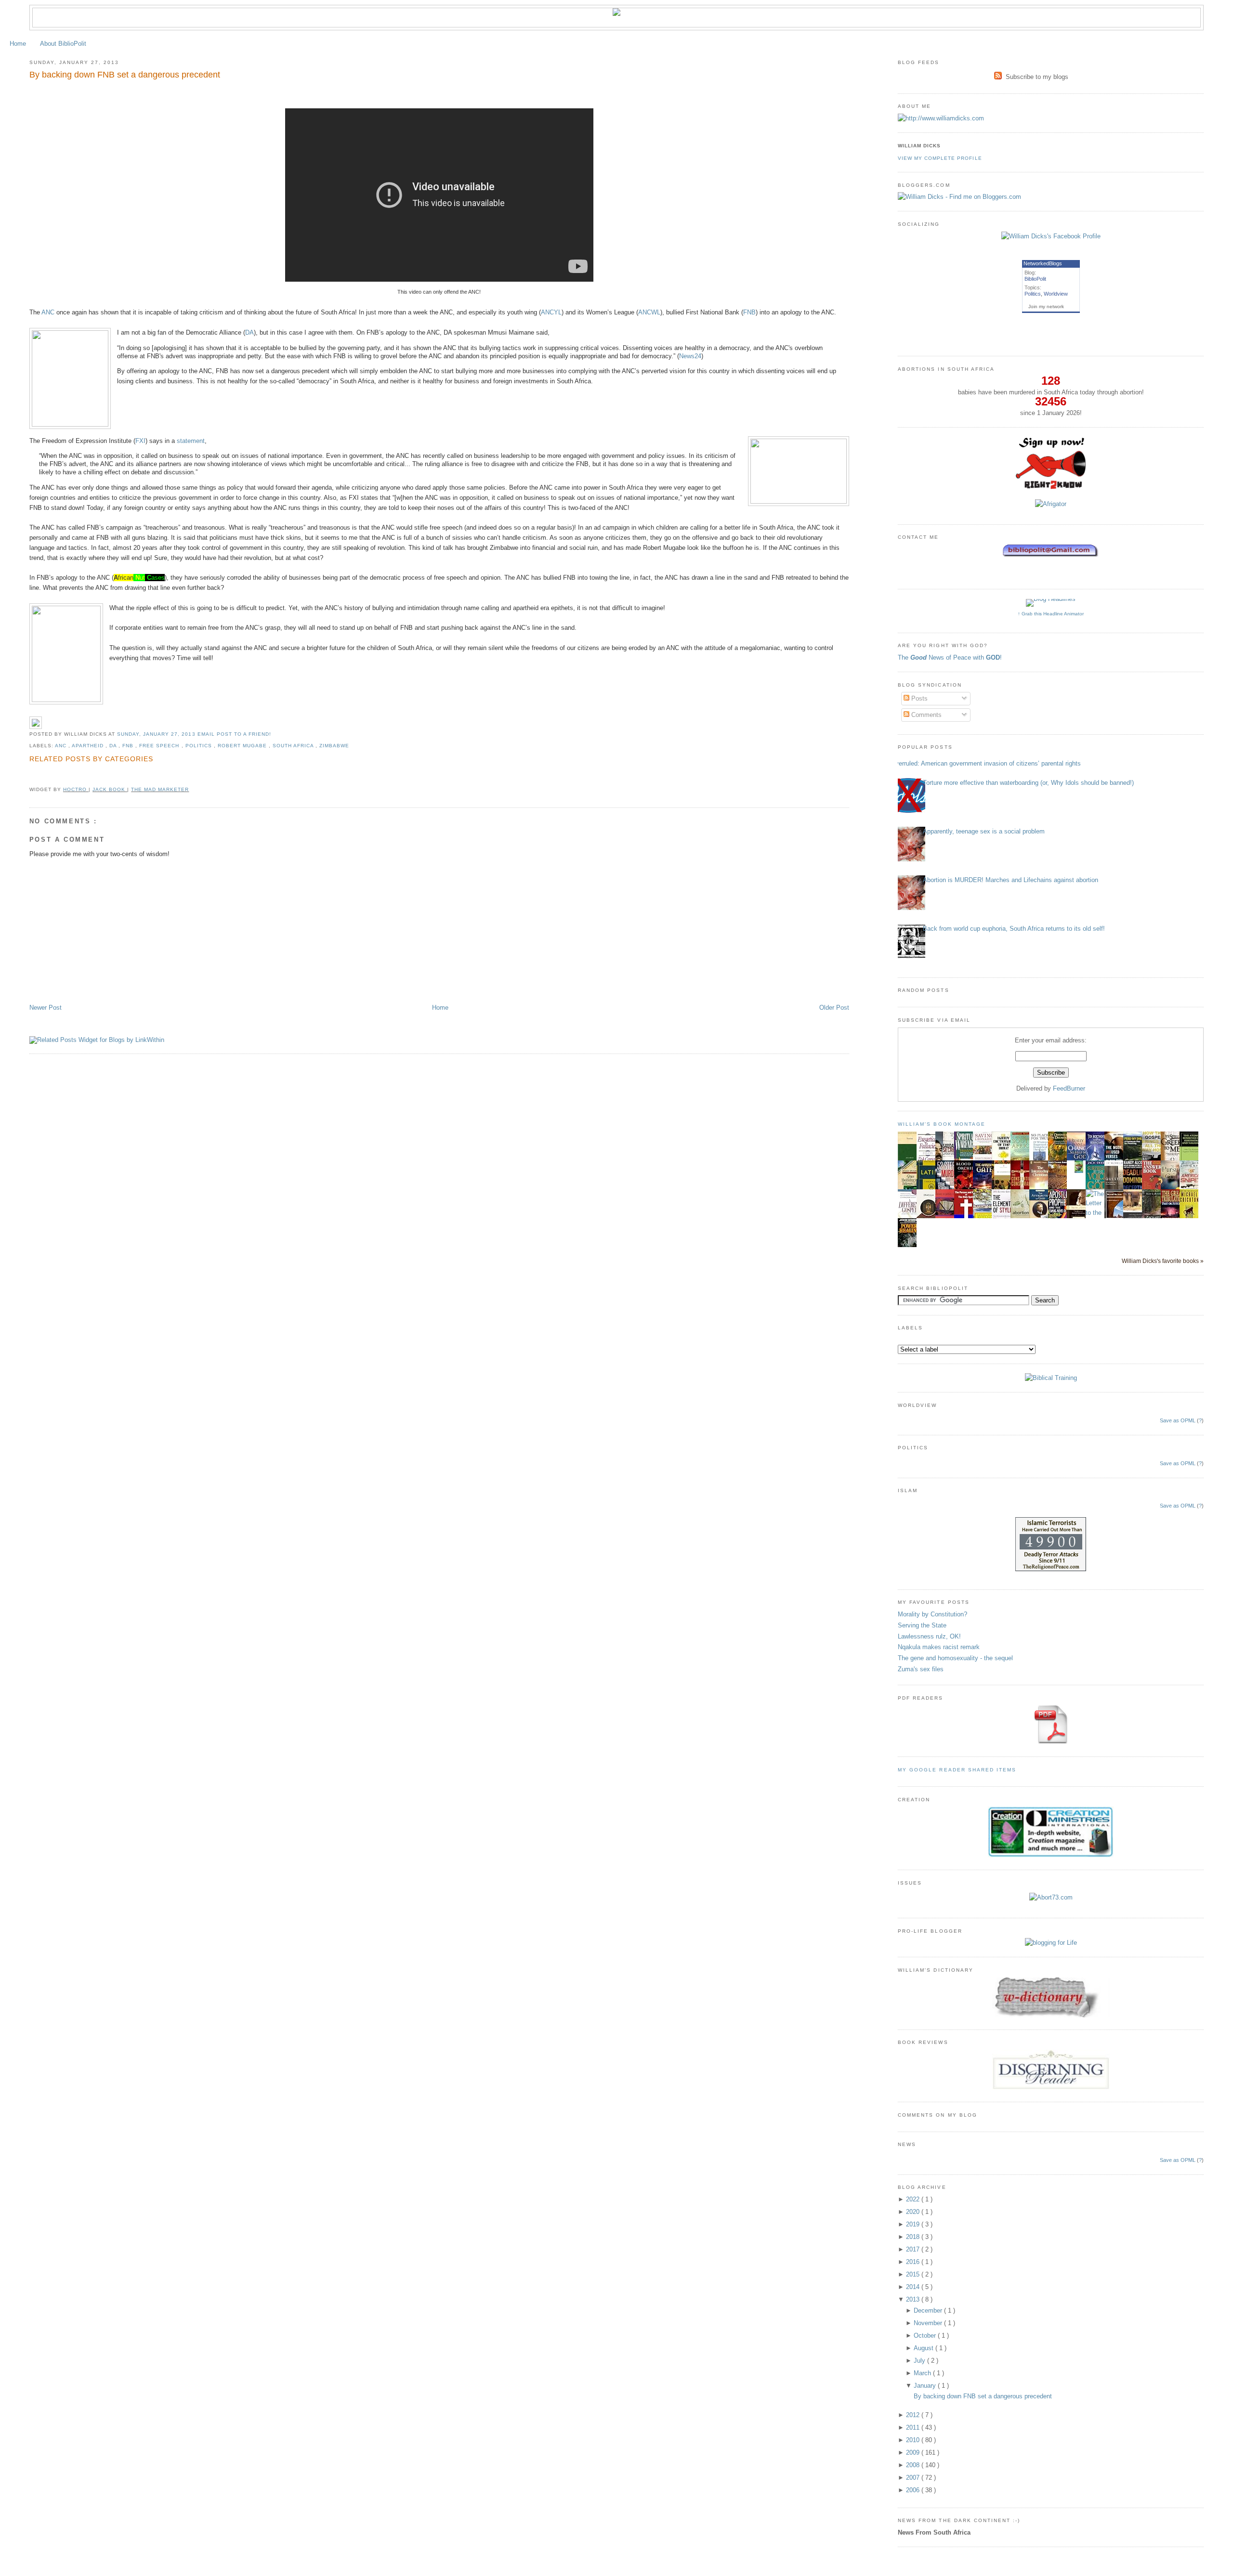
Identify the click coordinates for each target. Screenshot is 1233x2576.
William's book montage (942, 1124)
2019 (914, 2224)
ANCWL (649, 312)
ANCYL (551, 312)
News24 (690, 356)
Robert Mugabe (243, 746)
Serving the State (922, 1625)
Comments (925, 715)
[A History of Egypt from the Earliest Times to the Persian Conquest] (1135, 1218)
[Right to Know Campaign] (1051, 488)
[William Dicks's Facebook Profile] (1051, 236)
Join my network (1046, 306)
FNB (749, 312)
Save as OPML (1178, 1420)
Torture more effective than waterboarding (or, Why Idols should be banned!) (1028, 783)
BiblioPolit (1035, 279)
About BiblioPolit (63, 44)
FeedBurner (1069, 1088)
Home (18, 44)
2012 (914, 2415)
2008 (914, 2465)
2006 (914, 2490)
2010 (914, 2440)
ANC (48, 312)
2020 (914, 2212)
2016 (914, 2262)
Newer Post (46, 1008)
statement (191, 441)
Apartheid (89, 746)
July (920, 2361)
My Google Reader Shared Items (957, 1770)
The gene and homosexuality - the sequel (955, 1658)
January (926, 2386)
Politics (200, 746)
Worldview (1056, 294)
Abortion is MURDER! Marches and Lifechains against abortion (1010, 880)
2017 (914, 2249)
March (923, 2373)
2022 (914, 2199)
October (926, 2335)
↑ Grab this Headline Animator (1051, 614)
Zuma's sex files (921, 1669)
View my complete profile (940, 158)
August (925, 2348)
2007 (914, 2478)
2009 (914, 2452)
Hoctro (76, 789)
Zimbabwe (334, 746)
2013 (914, 2299)
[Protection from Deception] (1079, 1171)
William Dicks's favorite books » (1163, 1261)
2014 (914, 2287)
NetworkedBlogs (1043, 263)
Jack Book (110, 789)
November (929, 2323)
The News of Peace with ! (950, 657)
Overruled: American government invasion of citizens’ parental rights (986, 763)
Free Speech (160, 746)
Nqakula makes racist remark (939, 1647)
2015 (914, 2274)
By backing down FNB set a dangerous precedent (125, 75)
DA (249, 332)
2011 (914, 2427)
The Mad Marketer (160, 789)
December (929, 2310)
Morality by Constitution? (932, 1614)
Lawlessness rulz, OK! (929, 1636)
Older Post (834, 1008)
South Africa (294, 746)
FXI (140, 441)
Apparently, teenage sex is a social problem (984, 831)
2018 (914, 2237)
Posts (918, 698)
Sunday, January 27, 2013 (157, 734)
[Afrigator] (1051, 504)
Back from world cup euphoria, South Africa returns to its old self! (1014, 929)
